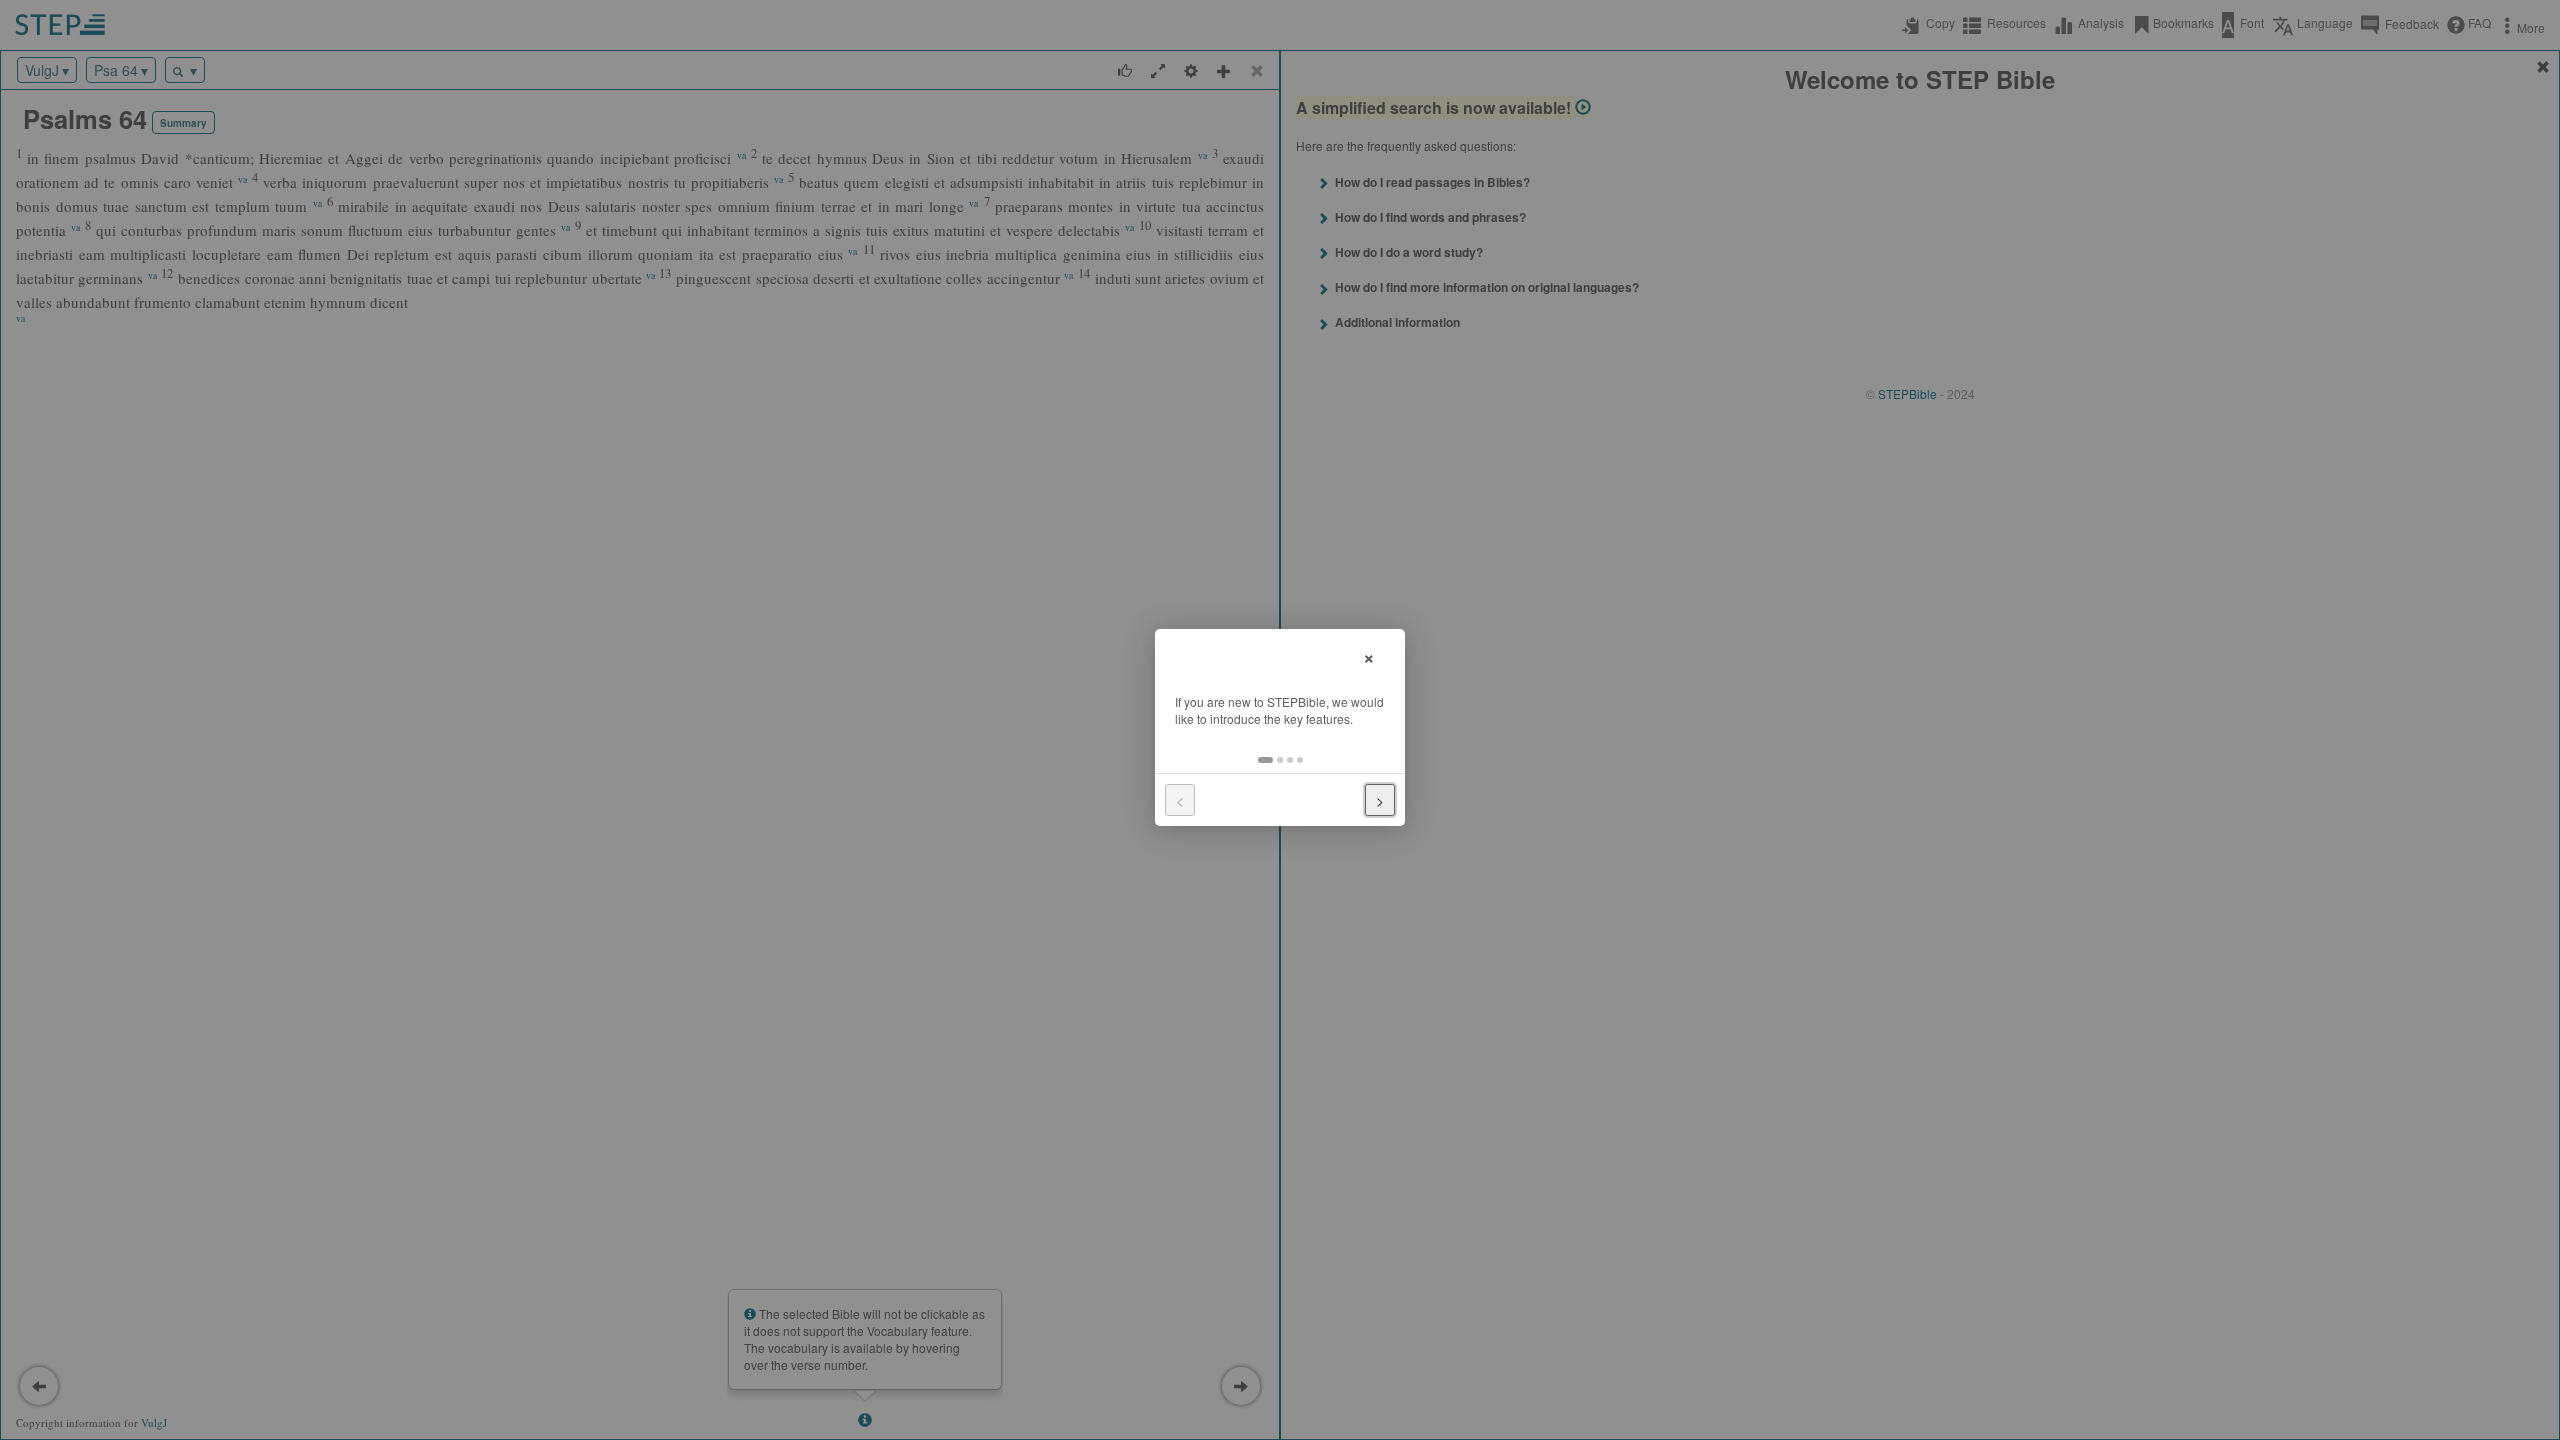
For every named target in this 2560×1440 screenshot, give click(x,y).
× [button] (1369, 655)
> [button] (1380, 800)
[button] (1265, 760)
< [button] (1180, 800)
